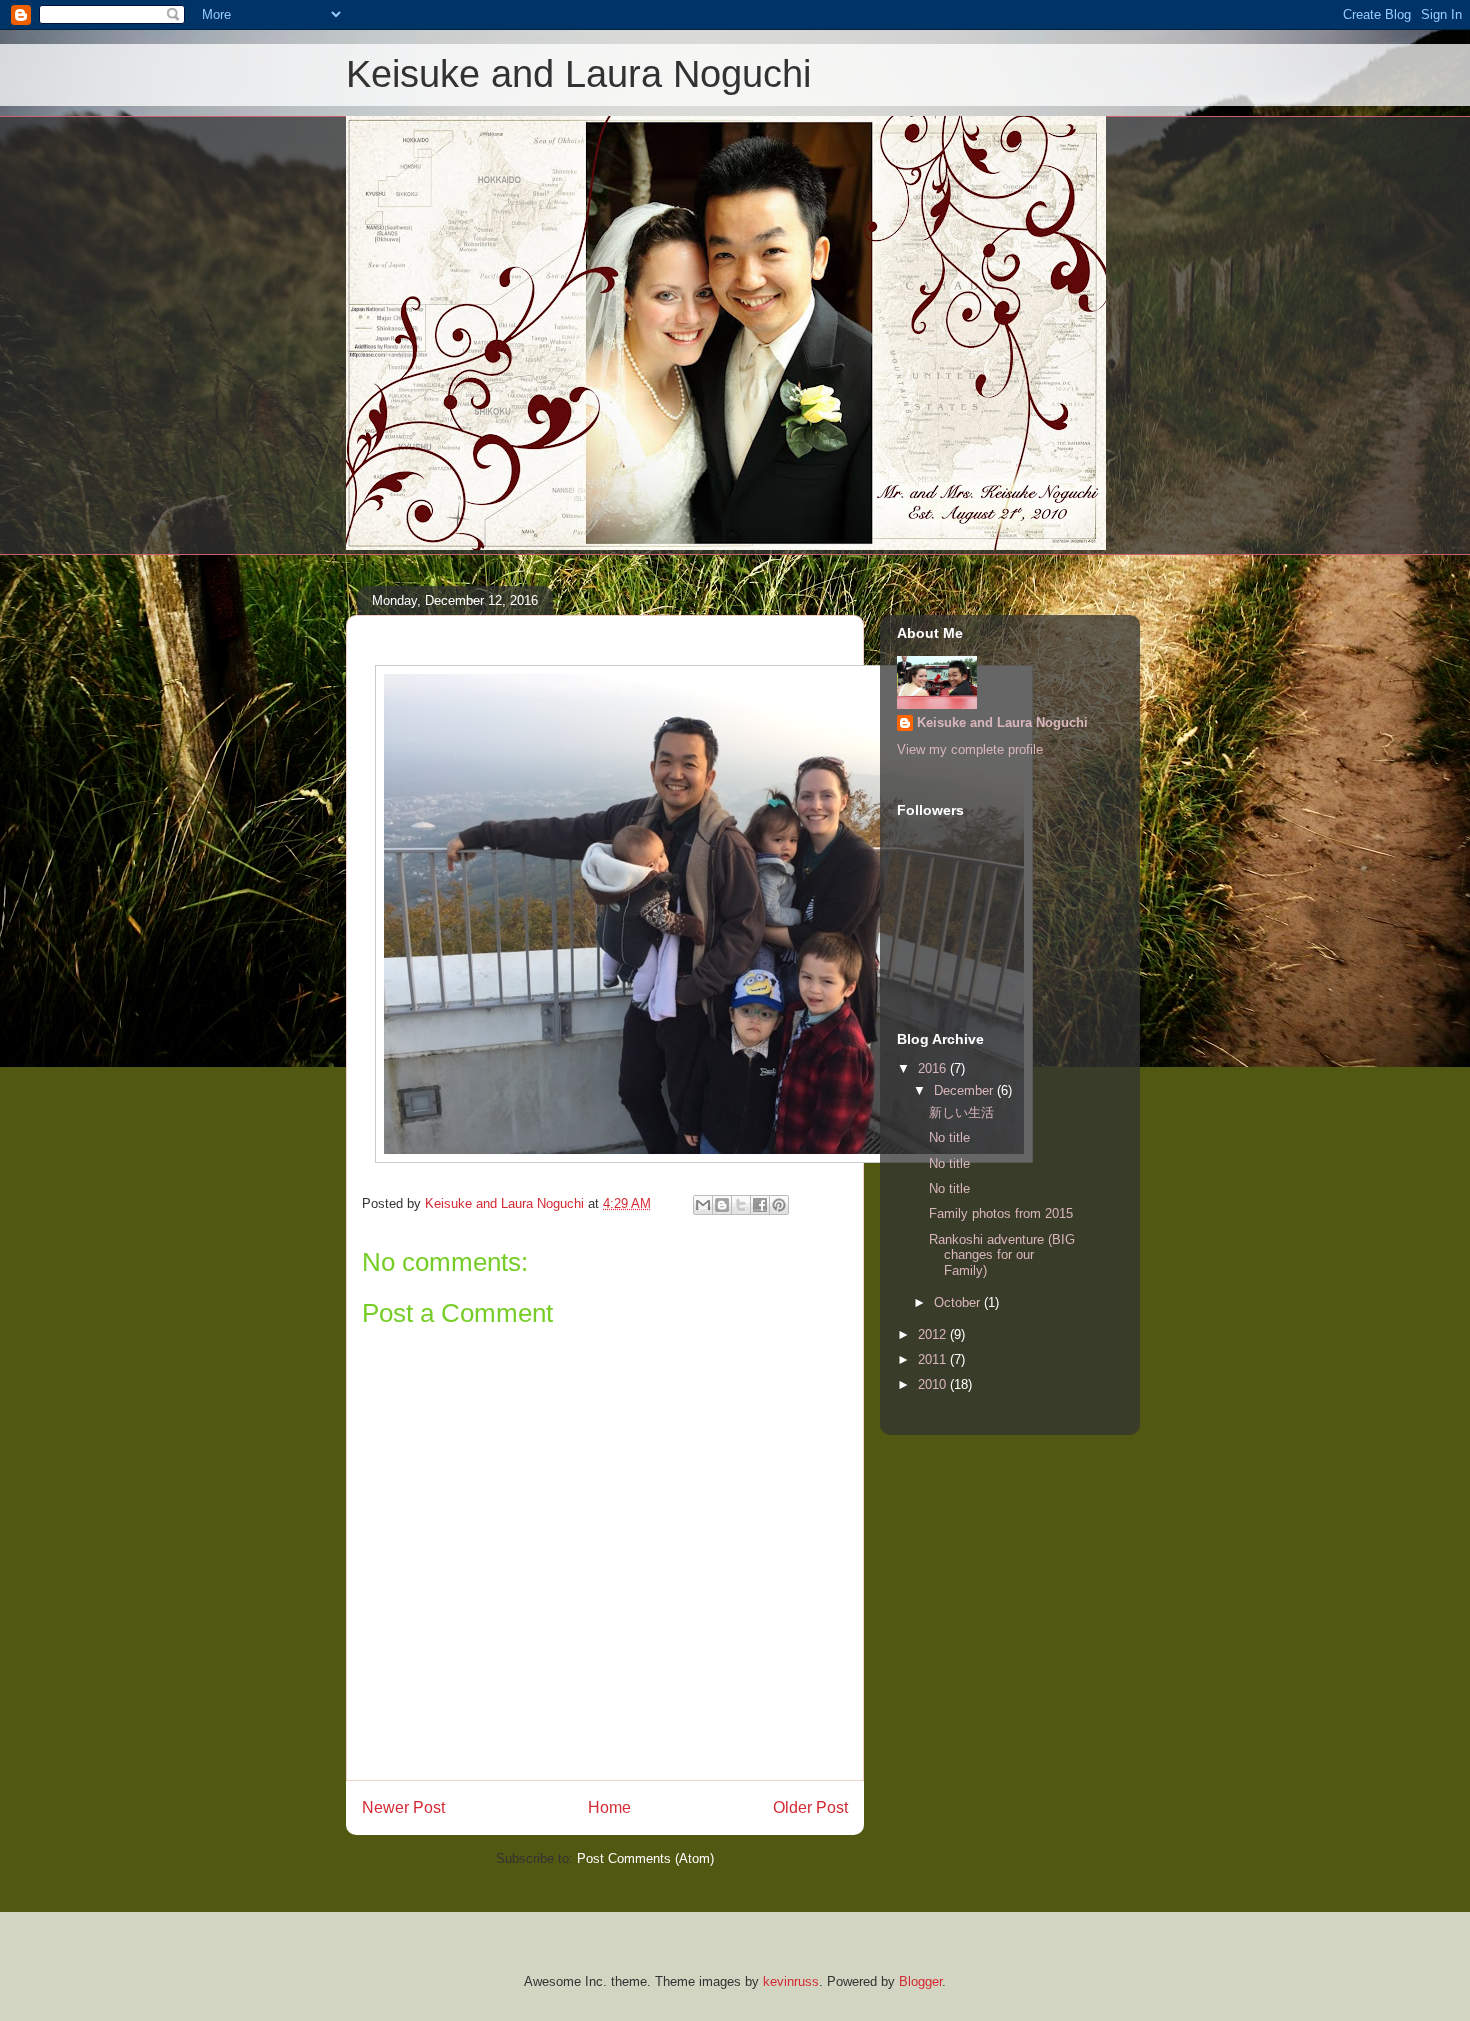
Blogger (920, 1981)
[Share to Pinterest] (779, 1205)
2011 (934, 1359)
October (959, 1302)
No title (949, 1137)
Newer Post (403, 1807)
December (965, 1090)
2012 (934, 1334)
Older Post (810, 1807)
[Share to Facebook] (760, 1205)
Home (609, 1807)
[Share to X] (741, 1205)
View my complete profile (970, 749)
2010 (934, 1384)
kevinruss (791, 1981)
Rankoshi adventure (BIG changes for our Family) (1002, 1255)
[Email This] (703, 1205)
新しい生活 (961, 1112)
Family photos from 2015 (1001, 1213)
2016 (934, 1068)
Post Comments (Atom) (645, 1858)
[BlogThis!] (722, 1205)
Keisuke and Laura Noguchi (578, 74)
